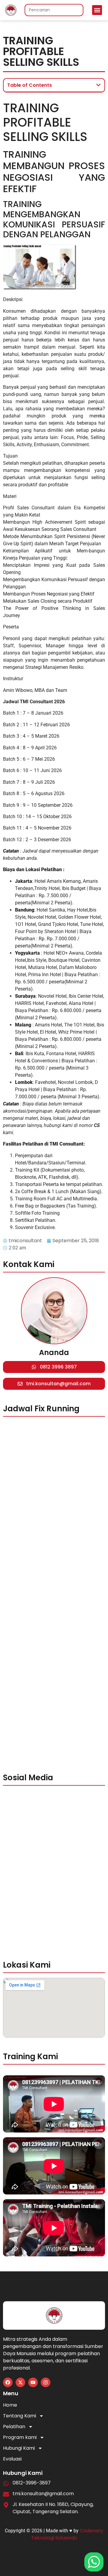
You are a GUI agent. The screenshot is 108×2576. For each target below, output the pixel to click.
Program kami (20, 2437)
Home (10, 2405)
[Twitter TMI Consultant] (20, 2382)
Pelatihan (14, 2427)
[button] (97, 10)
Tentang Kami (19, 2416)
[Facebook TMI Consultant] (8, 2382)
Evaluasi (12, 2459)
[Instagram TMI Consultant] (46, 2382)
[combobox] (54, 10)
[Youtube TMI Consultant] (33, 2382)
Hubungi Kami (19, 2448)
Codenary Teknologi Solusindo (67, 2534)
